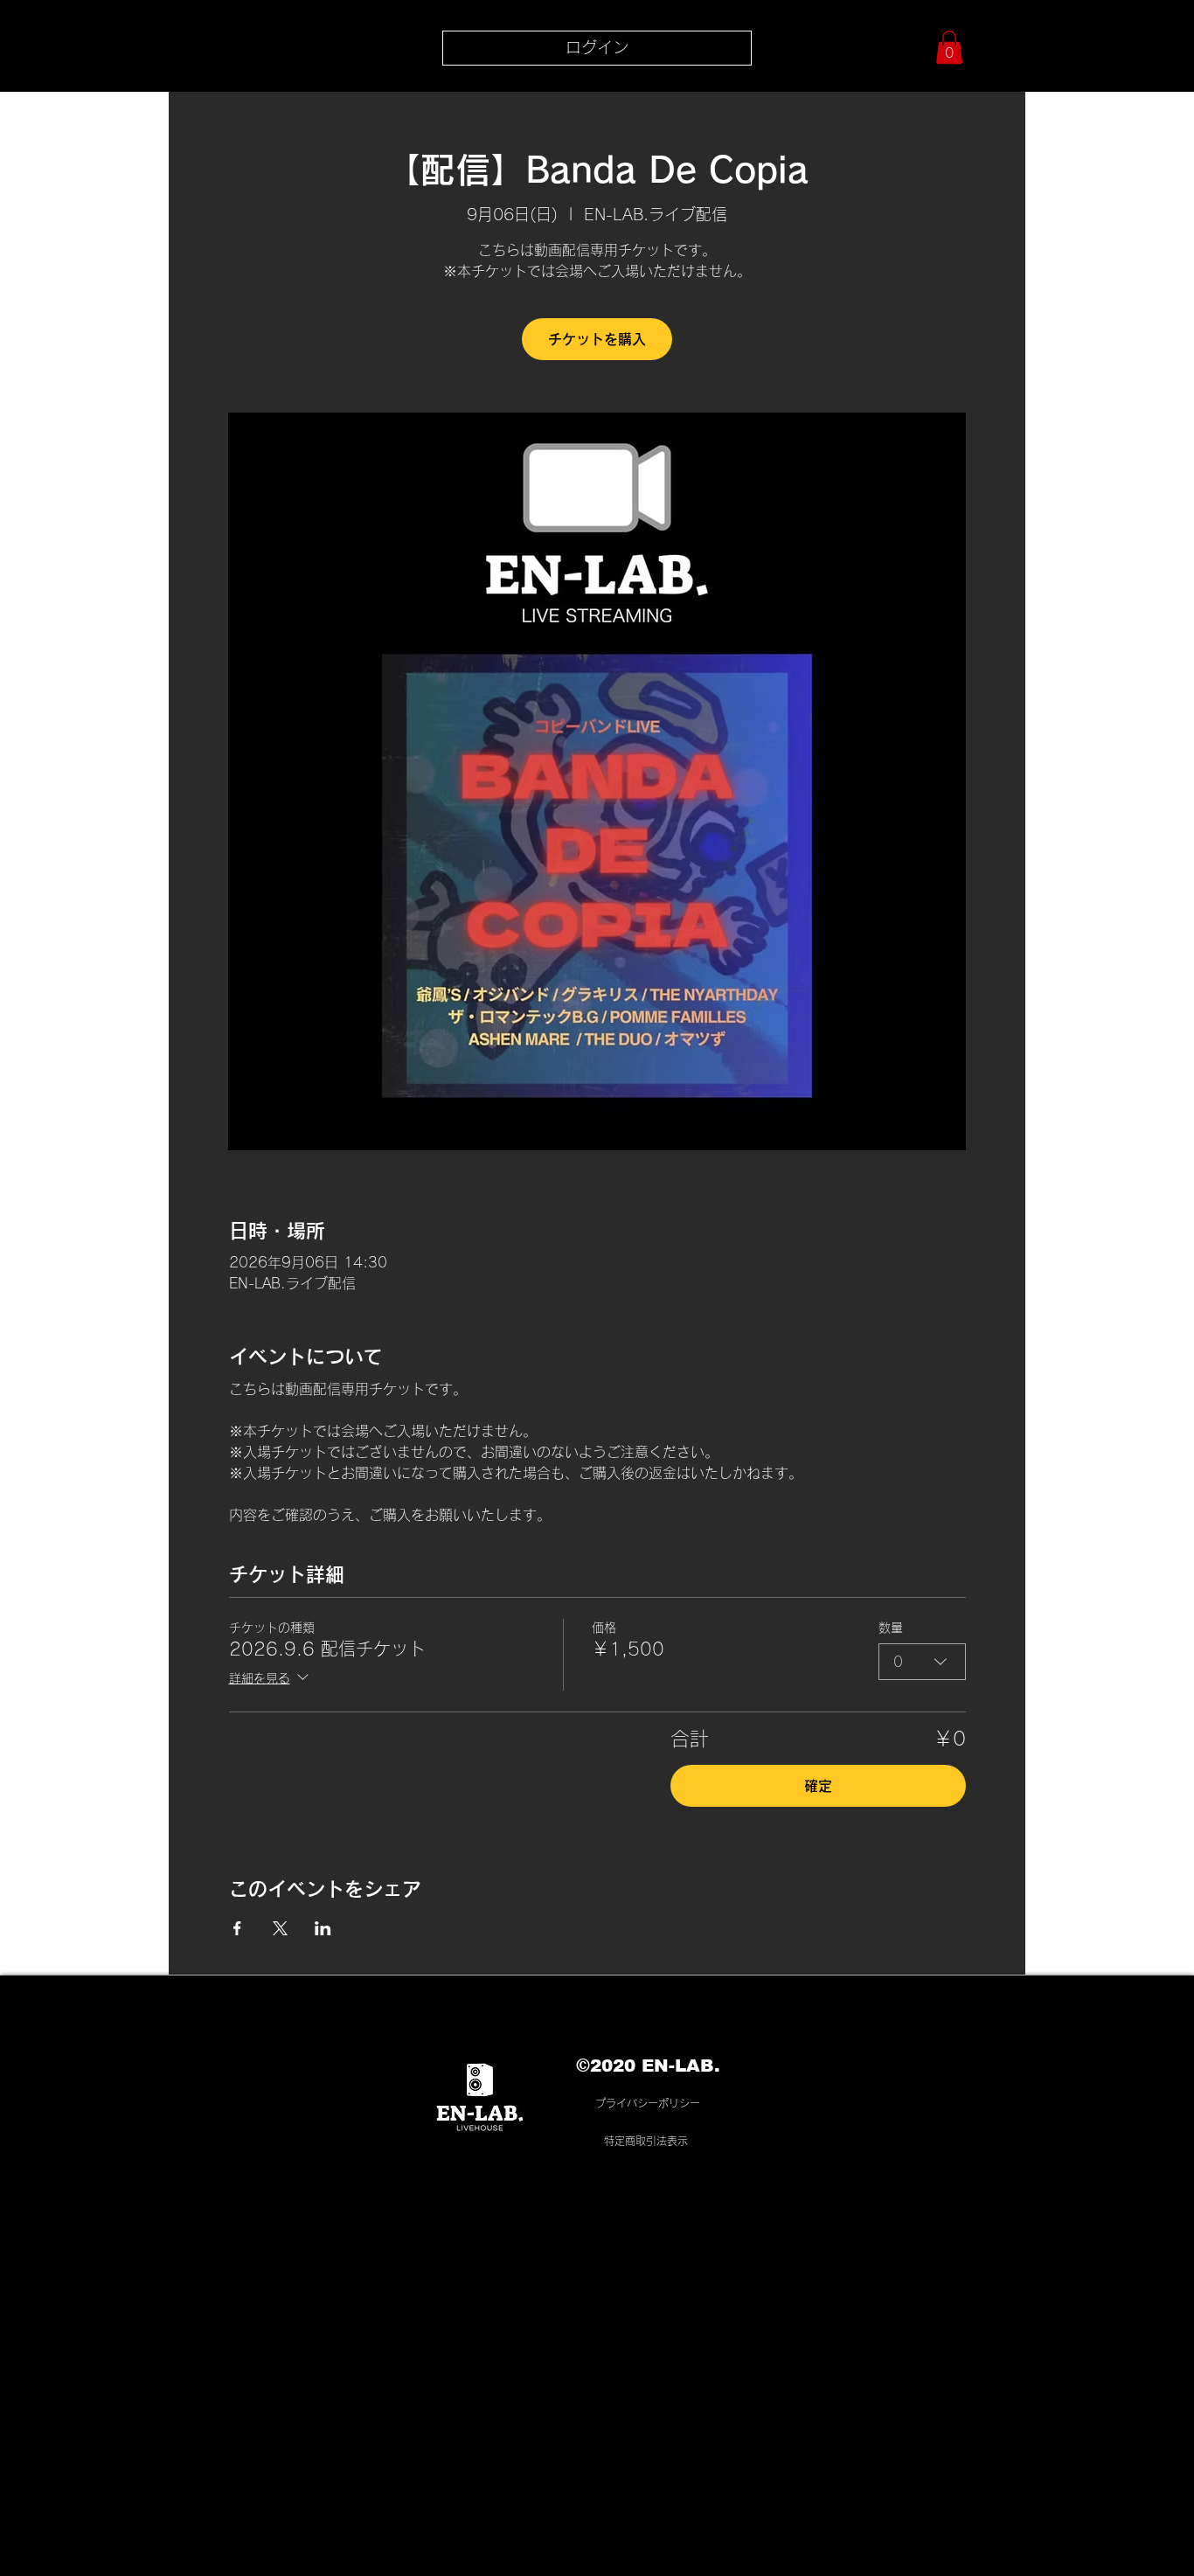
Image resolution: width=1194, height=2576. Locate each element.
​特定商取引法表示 (646, 2141)
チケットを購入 (597, 339)
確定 (818, 1786)
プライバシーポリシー (648, 2103)
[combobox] (922, 1662)
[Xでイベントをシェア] (280, 1928)
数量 (891, 1628)
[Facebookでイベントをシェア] (237, 1928)
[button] (949, 47)
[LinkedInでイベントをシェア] (323, 1928)
